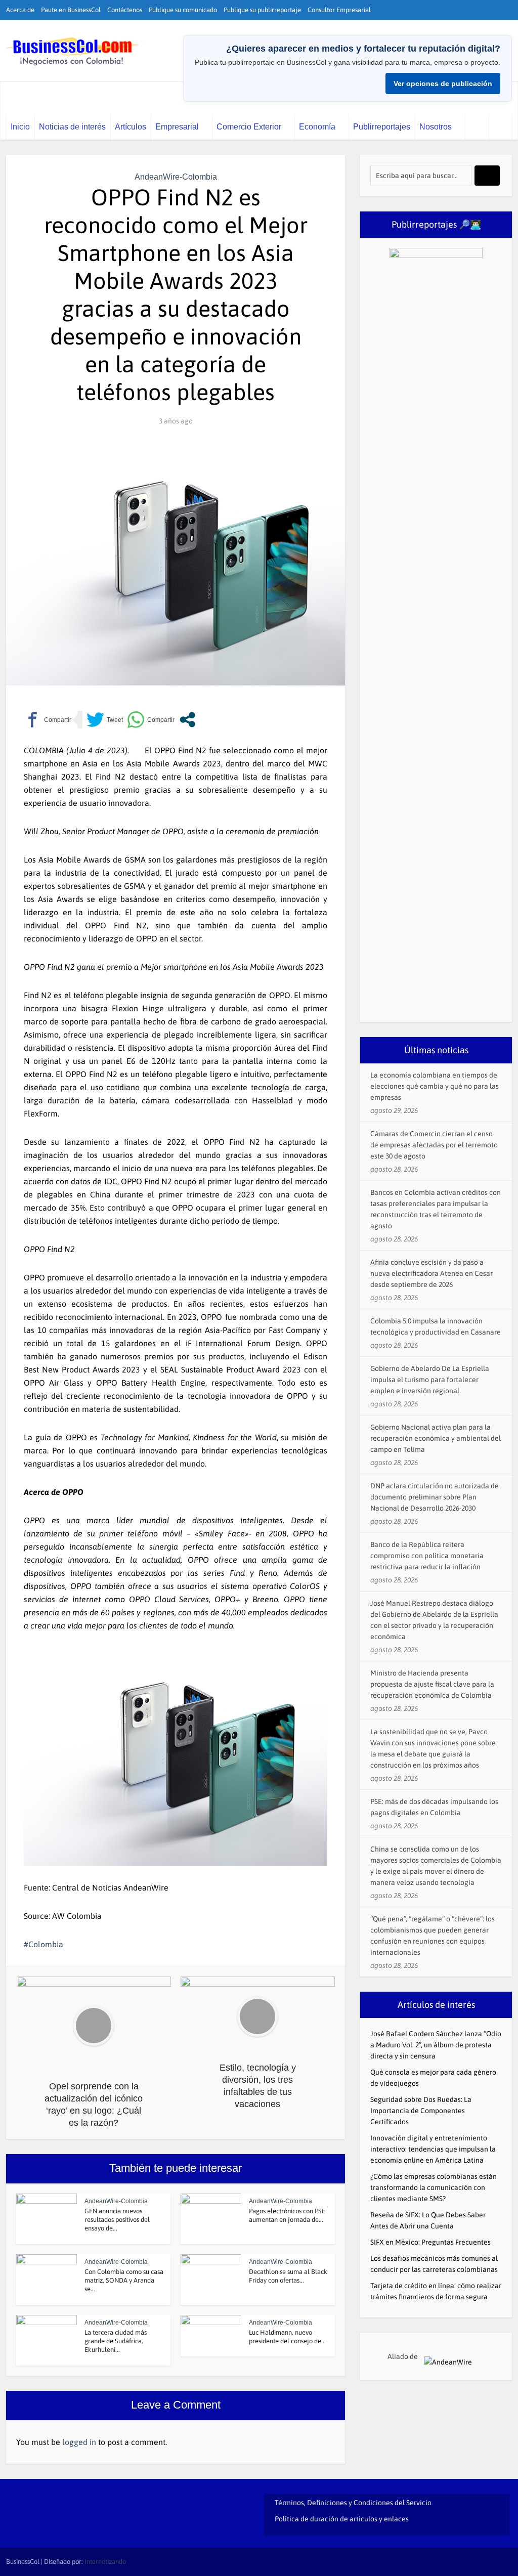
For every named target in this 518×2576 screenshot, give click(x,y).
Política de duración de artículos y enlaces (342, 2519)
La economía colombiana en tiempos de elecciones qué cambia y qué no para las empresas (435, 1086)
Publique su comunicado (183, 10)
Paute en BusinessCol (71, 10)
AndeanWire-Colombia (176, 177)
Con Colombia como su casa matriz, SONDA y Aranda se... (124, 2280)
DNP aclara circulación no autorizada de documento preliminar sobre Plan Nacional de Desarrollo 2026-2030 (435, 1497)
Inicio (20, 127)
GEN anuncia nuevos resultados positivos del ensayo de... (117, 2220)
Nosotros (436, 127)
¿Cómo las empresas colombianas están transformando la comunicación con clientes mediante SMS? (434, 2187)
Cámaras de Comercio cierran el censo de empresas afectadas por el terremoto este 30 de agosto (434, 1145)
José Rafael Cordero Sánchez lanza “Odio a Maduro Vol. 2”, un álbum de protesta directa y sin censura (436, 2045)
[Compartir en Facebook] (48, 720)
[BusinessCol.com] (73, 52)
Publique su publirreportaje (262, 10)
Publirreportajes (382, 127)
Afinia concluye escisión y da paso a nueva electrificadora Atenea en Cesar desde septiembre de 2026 (431, 1273)
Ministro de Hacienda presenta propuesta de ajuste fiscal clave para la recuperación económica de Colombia (432, 1684)
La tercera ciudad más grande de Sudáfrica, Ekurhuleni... (116, 2341)
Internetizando (105, 2562)
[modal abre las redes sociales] (187, 720)
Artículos (131, 127)
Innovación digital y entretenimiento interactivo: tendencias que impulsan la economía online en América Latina (433, 2149)
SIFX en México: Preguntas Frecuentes (430, 2242)
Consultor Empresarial (339, 10)
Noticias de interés (72, 127)
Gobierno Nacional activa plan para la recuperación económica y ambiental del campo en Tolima (436, 1438)
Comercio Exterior (249, 127)
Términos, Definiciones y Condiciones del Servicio (353, 2503)
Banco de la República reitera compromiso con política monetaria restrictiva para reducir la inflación (427, 1556)
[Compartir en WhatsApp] (151, 720)
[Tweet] (105, 720)
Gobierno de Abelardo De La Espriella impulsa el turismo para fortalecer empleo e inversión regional (430, 1380)
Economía (317, 127)
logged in (79, 2442)
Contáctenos (125, 10)
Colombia (46, 1944)
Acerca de (20, 10)
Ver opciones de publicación (443, 83)
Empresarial (177, 127)
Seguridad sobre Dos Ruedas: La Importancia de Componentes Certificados (421, 2111)
